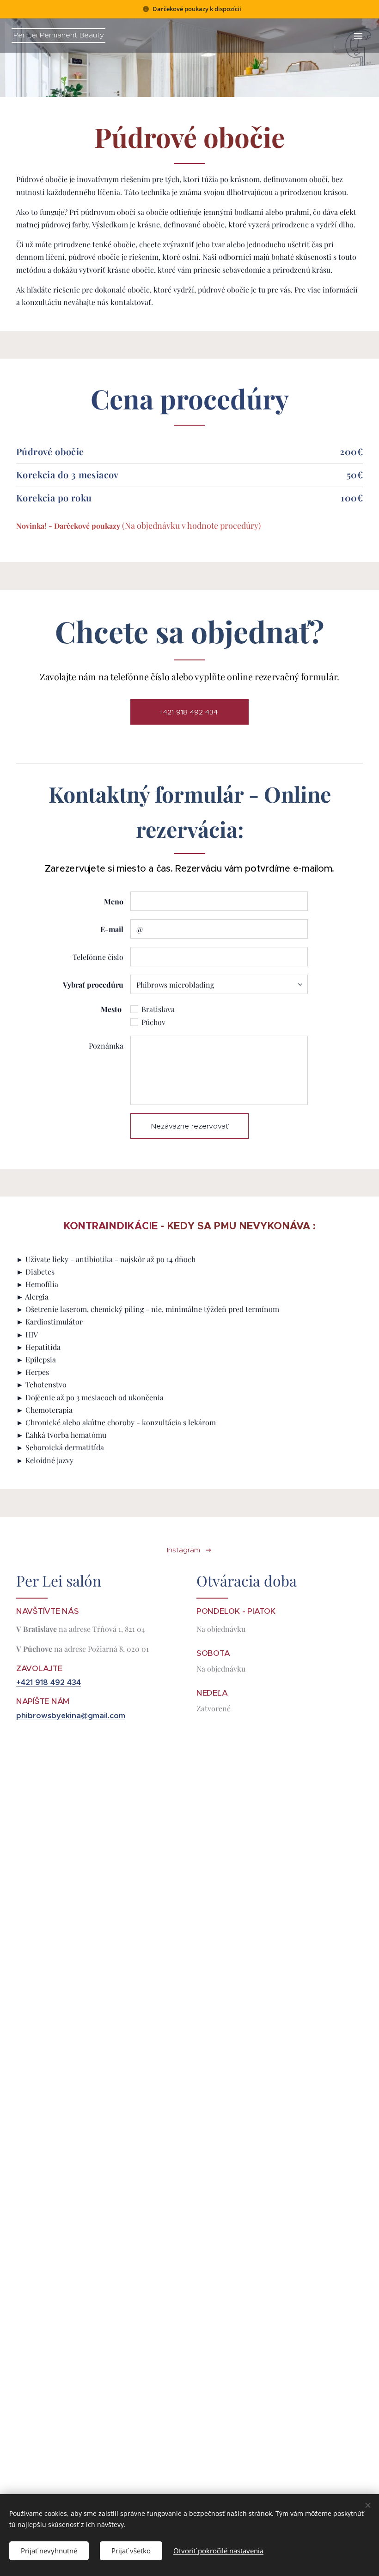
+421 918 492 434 (49, 1682)
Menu (358, 36)
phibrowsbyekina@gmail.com (71, 1716)
